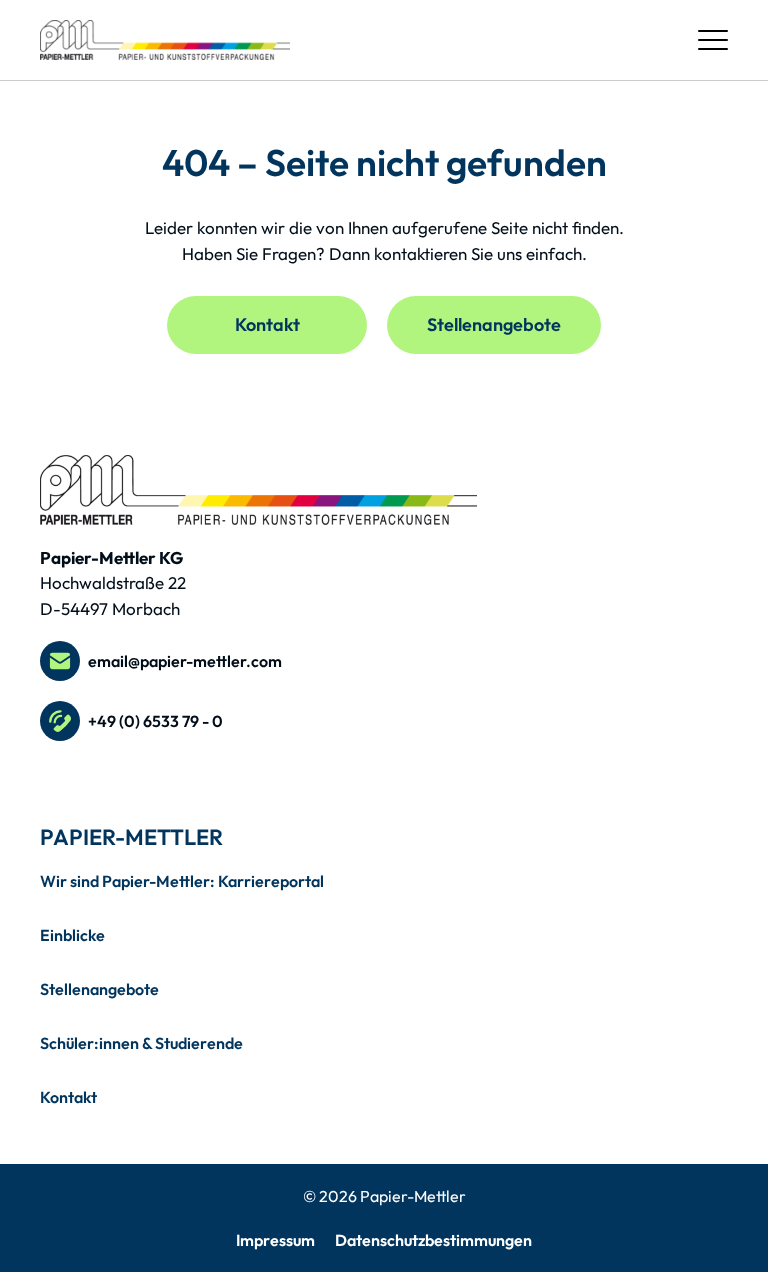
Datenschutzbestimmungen (433, 1240)
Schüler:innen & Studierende (141, 1043)
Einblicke (72, 935)
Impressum (275, 1240)
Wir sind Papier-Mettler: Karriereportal (182, 881)
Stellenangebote (494, 324)
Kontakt (267, 324)
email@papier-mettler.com (185, 661)
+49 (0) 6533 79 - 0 (155, 721)
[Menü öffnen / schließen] (713, 40)
